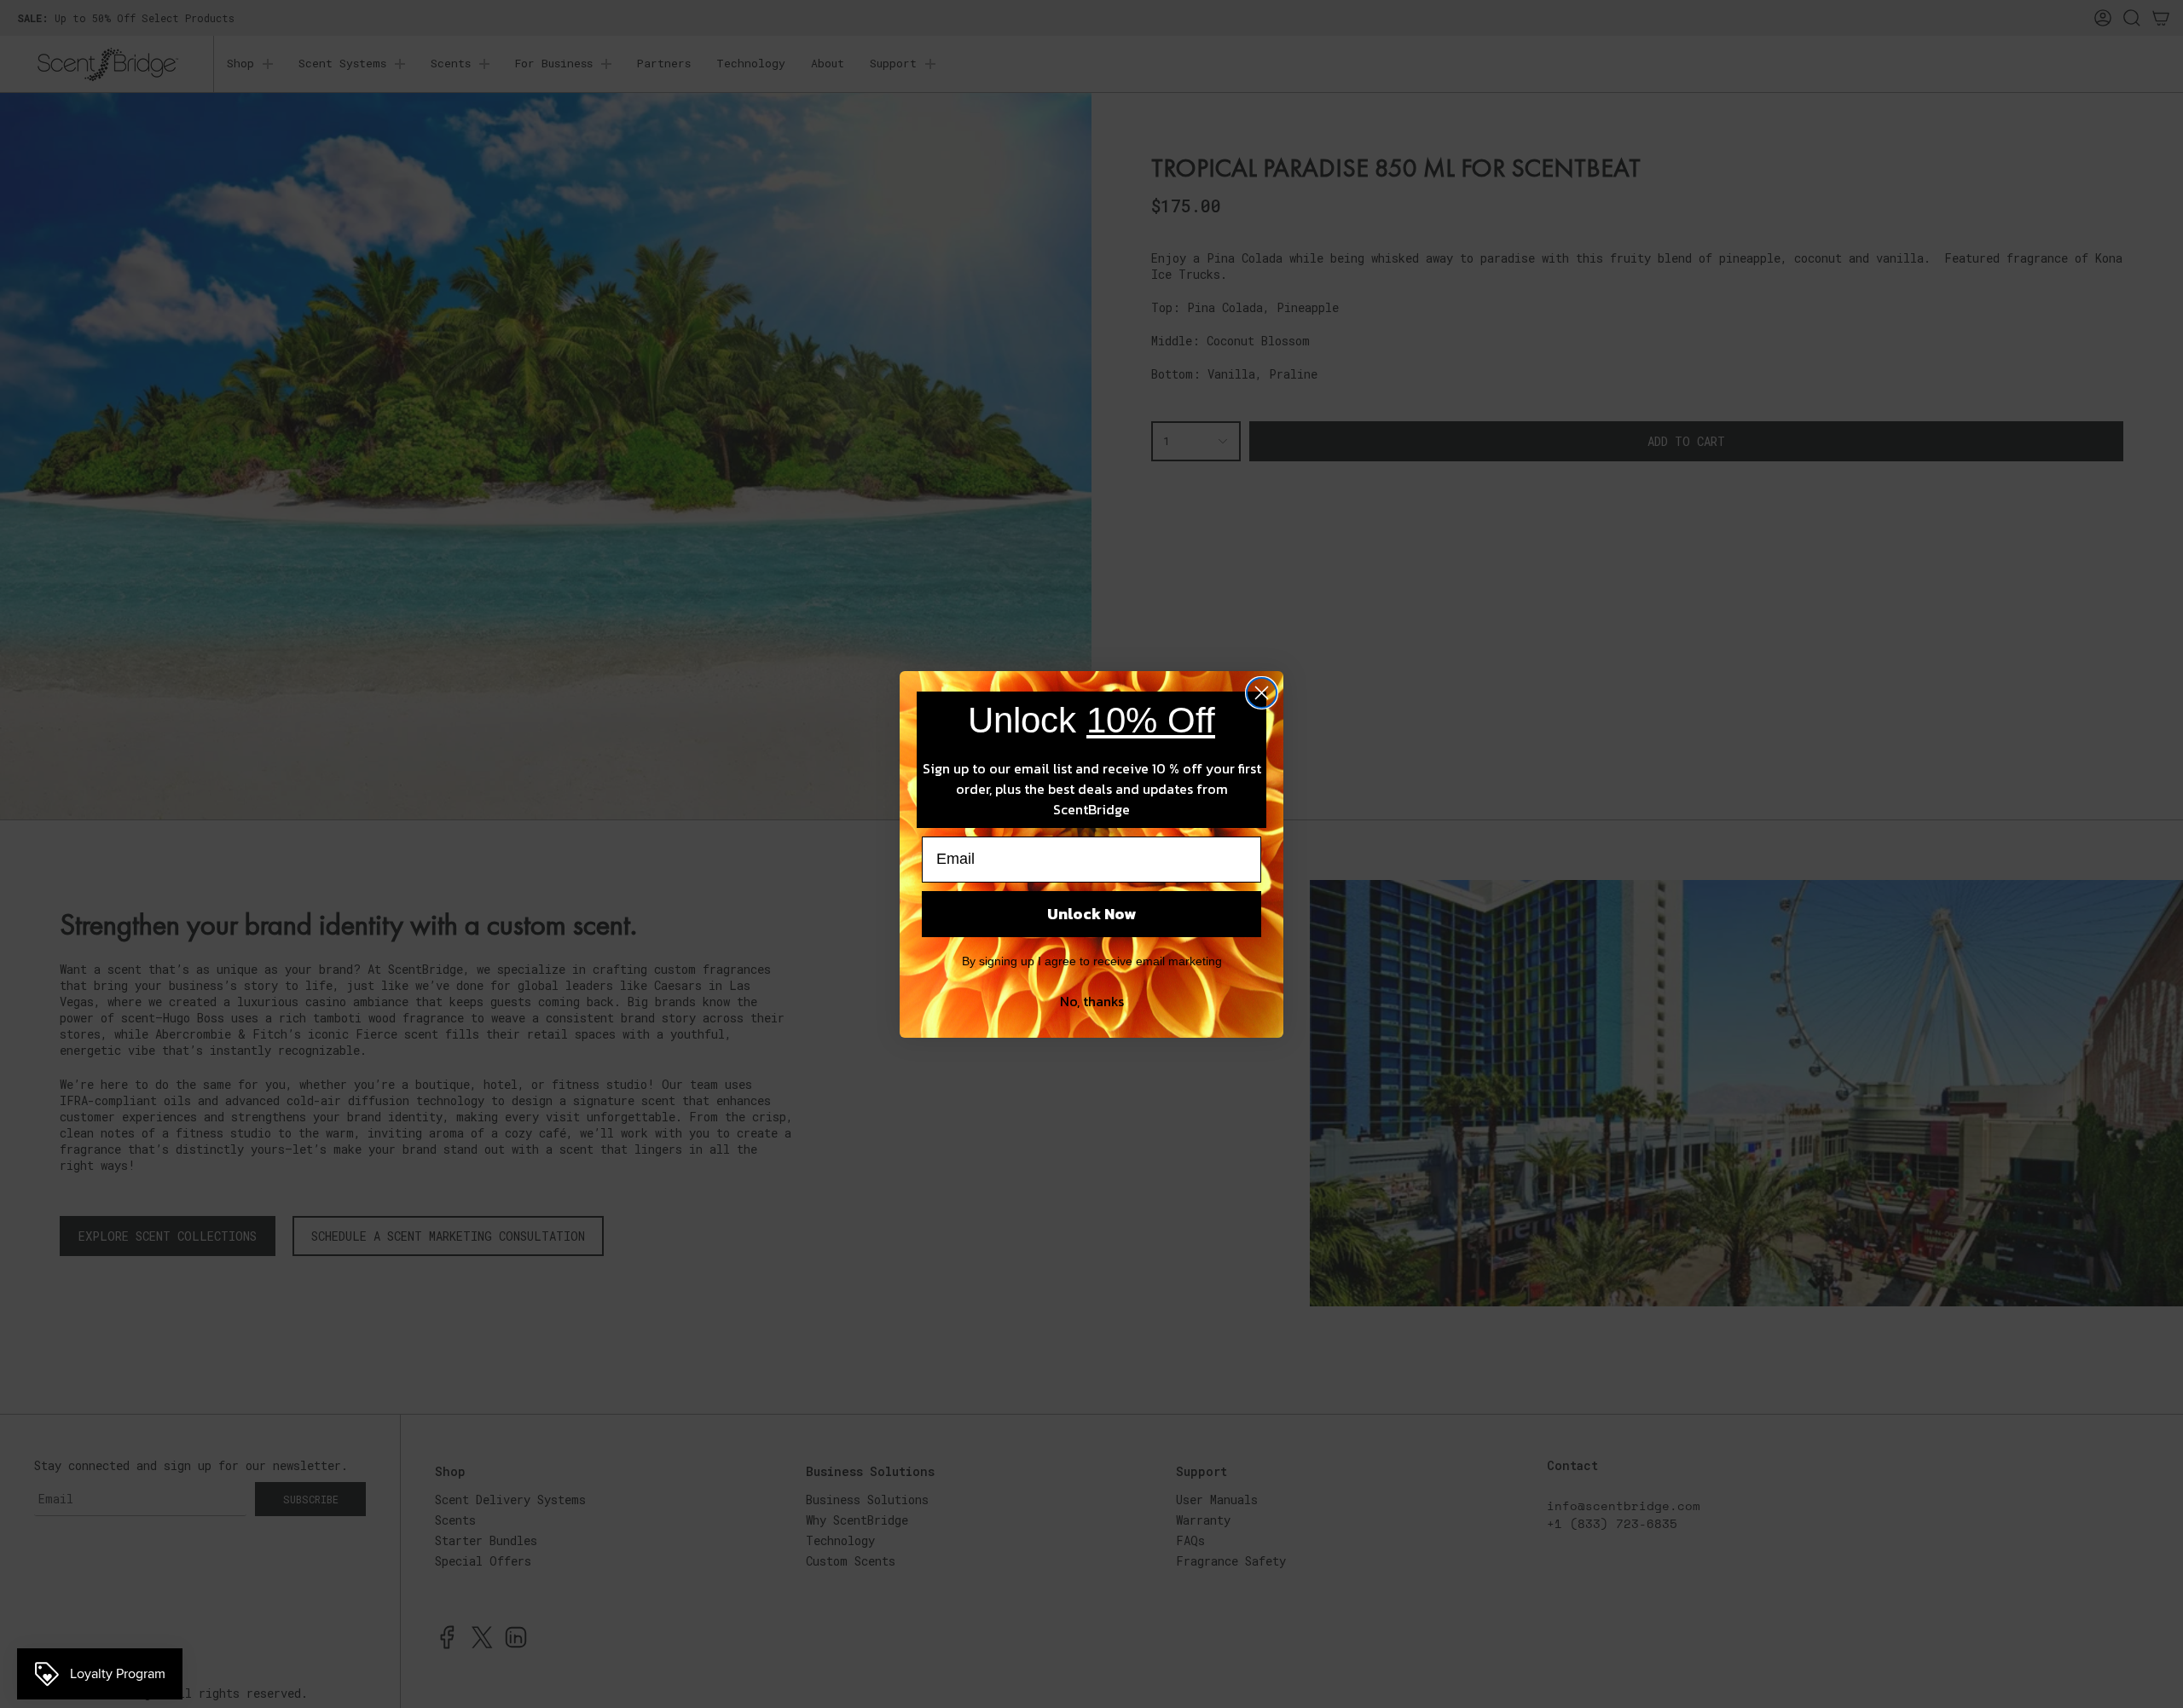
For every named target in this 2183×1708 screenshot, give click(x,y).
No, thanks (1092, 1001)
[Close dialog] (1262, 693)
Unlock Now (1091, 914)
